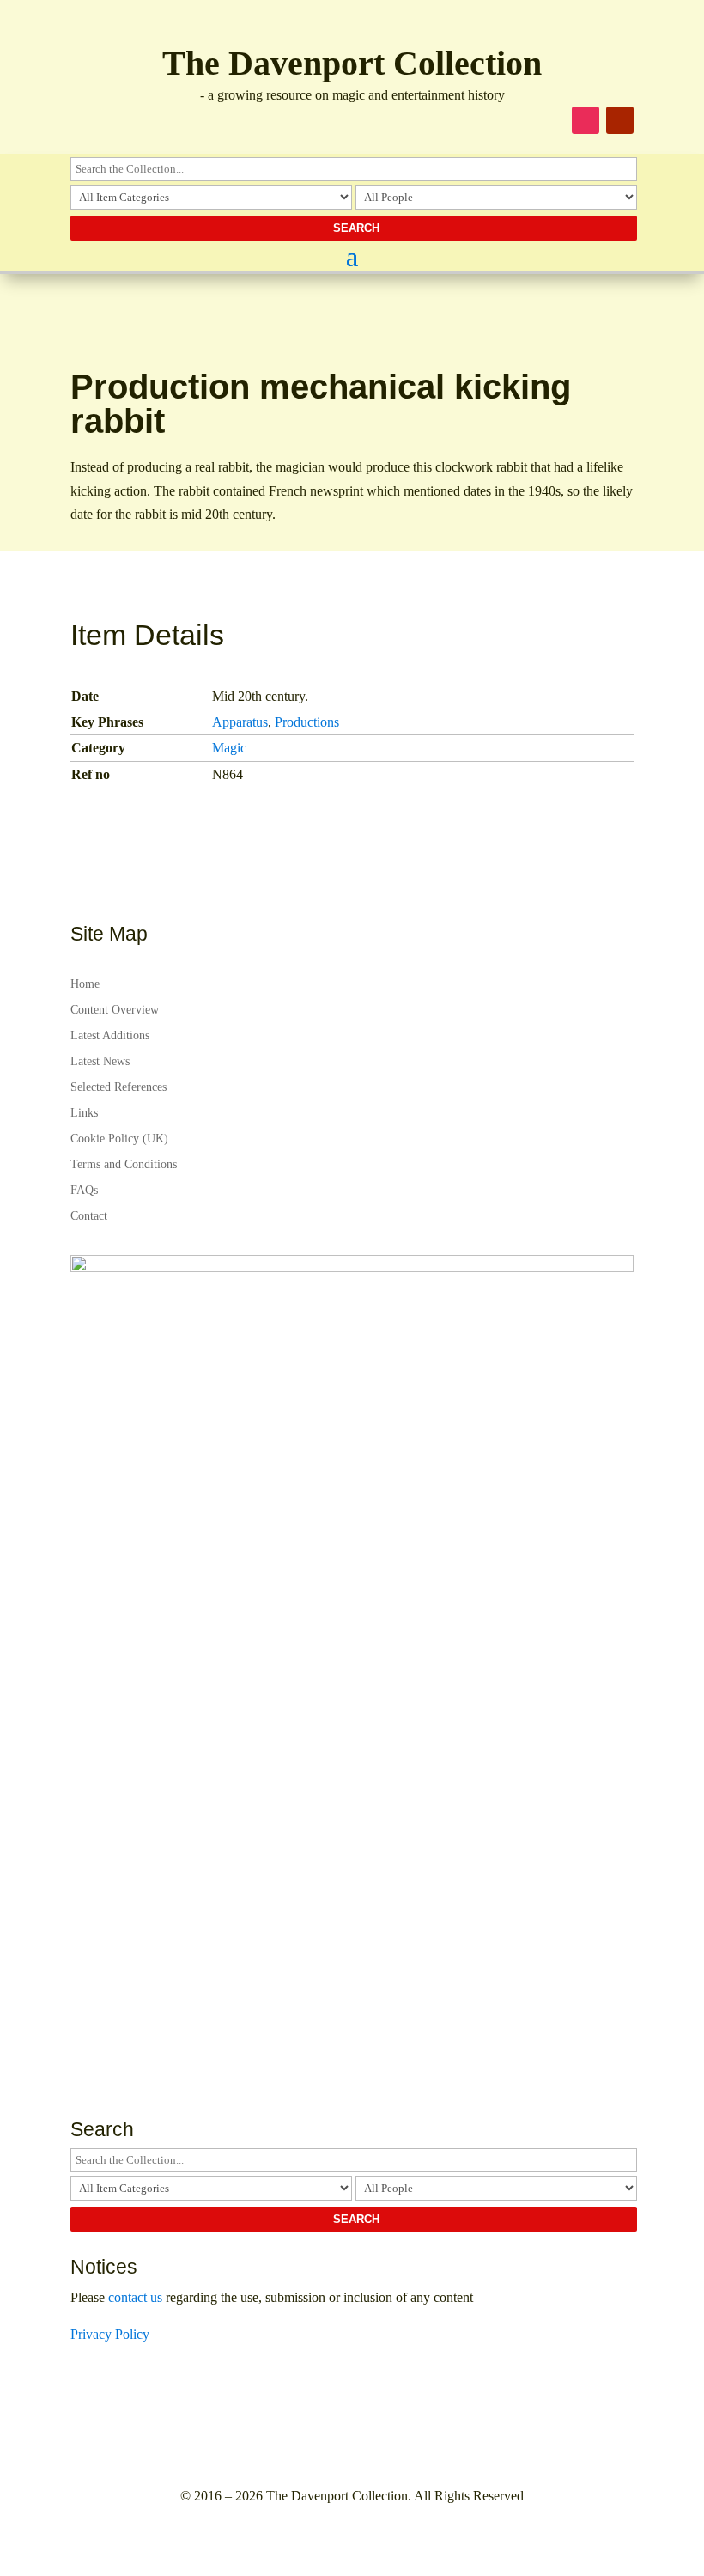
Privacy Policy (110, 2334)
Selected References (118, 1087)
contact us (135, 2297)
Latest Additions (110, 1036)
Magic (229, 748)
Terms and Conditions (124, 1165)
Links (84, 1113)
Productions (307, 722)
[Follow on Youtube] (620, 120)
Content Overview (115, 1010)
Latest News (100, 1062)
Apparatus (240, 722)
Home (85, 984)
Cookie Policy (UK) (119, 1139)
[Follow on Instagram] (586, 120)
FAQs (84, 1191)
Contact (89, 1216)
